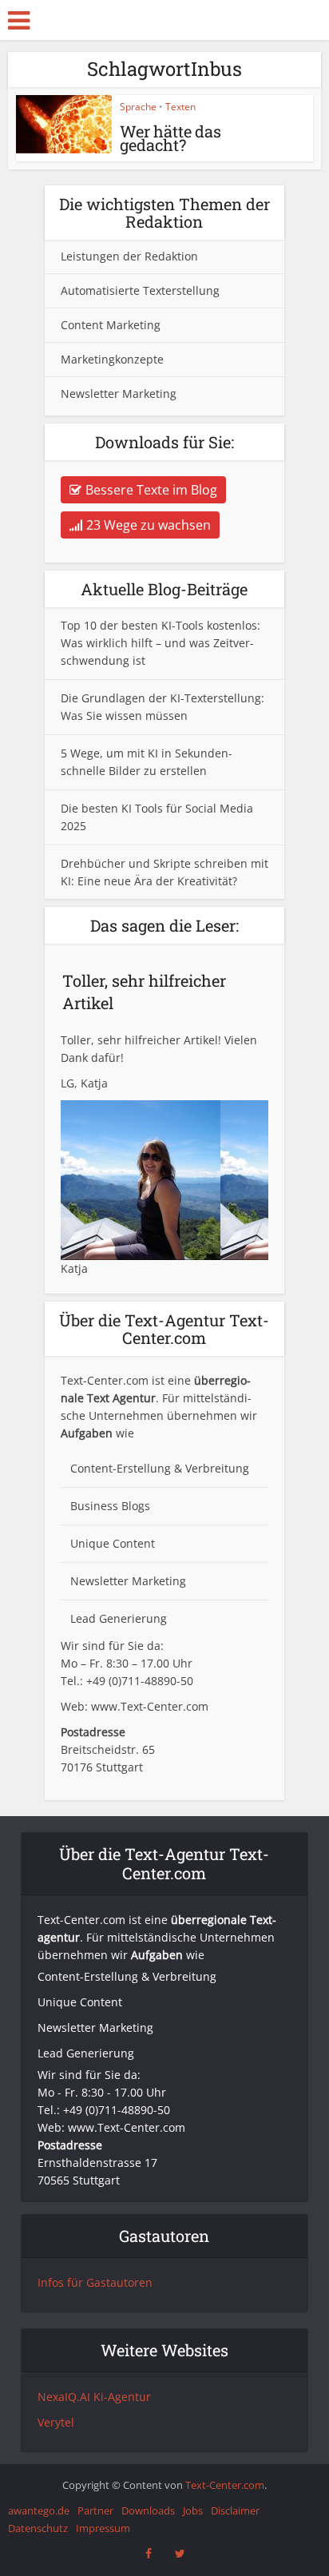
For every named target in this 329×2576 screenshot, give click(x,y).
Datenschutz (38, 2528)
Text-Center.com (225, 2485)
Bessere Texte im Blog (151, 490)
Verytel (56, 2422)
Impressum (103, 2528)
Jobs (193, 2510)
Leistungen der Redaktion (129, 256)
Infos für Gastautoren (95, 2282)
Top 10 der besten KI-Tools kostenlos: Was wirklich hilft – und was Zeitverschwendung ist (161, 643)
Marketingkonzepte (112, 359)
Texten (180, 107)
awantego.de (39, 2510)
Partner (95, 2510)
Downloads (148, 2510)
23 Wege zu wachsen (149, 525)
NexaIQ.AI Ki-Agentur (94, 2397)
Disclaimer (235, 2510)
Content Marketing (111, 325)
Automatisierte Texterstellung (140, 290)
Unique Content (113, 1543)
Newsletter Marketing (119, 394)
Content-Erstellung (121, 1468)
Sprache (138, 107)
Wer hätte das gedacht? (170, 138)
